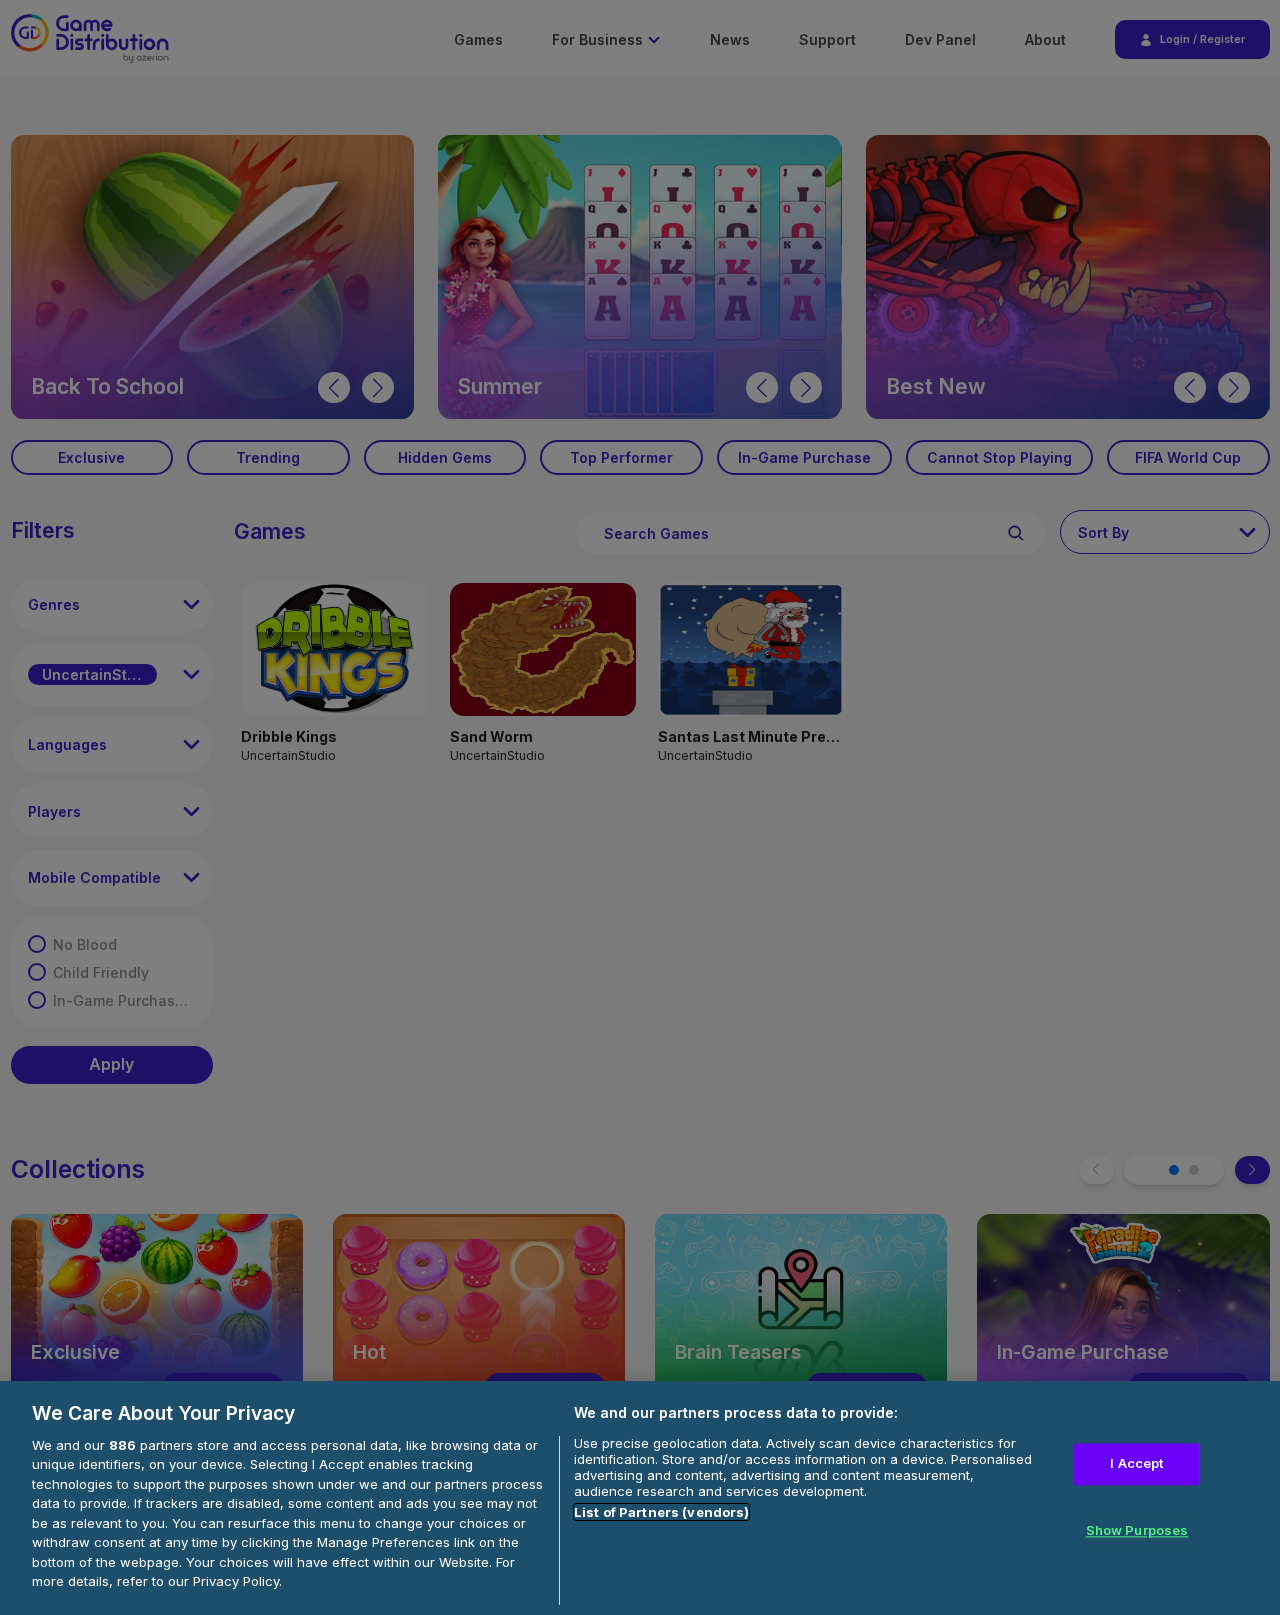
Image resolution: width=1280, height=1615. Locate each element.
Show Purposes (1137, 1531)
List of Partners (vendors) (661, 1512)
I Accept (1136, 1463)
